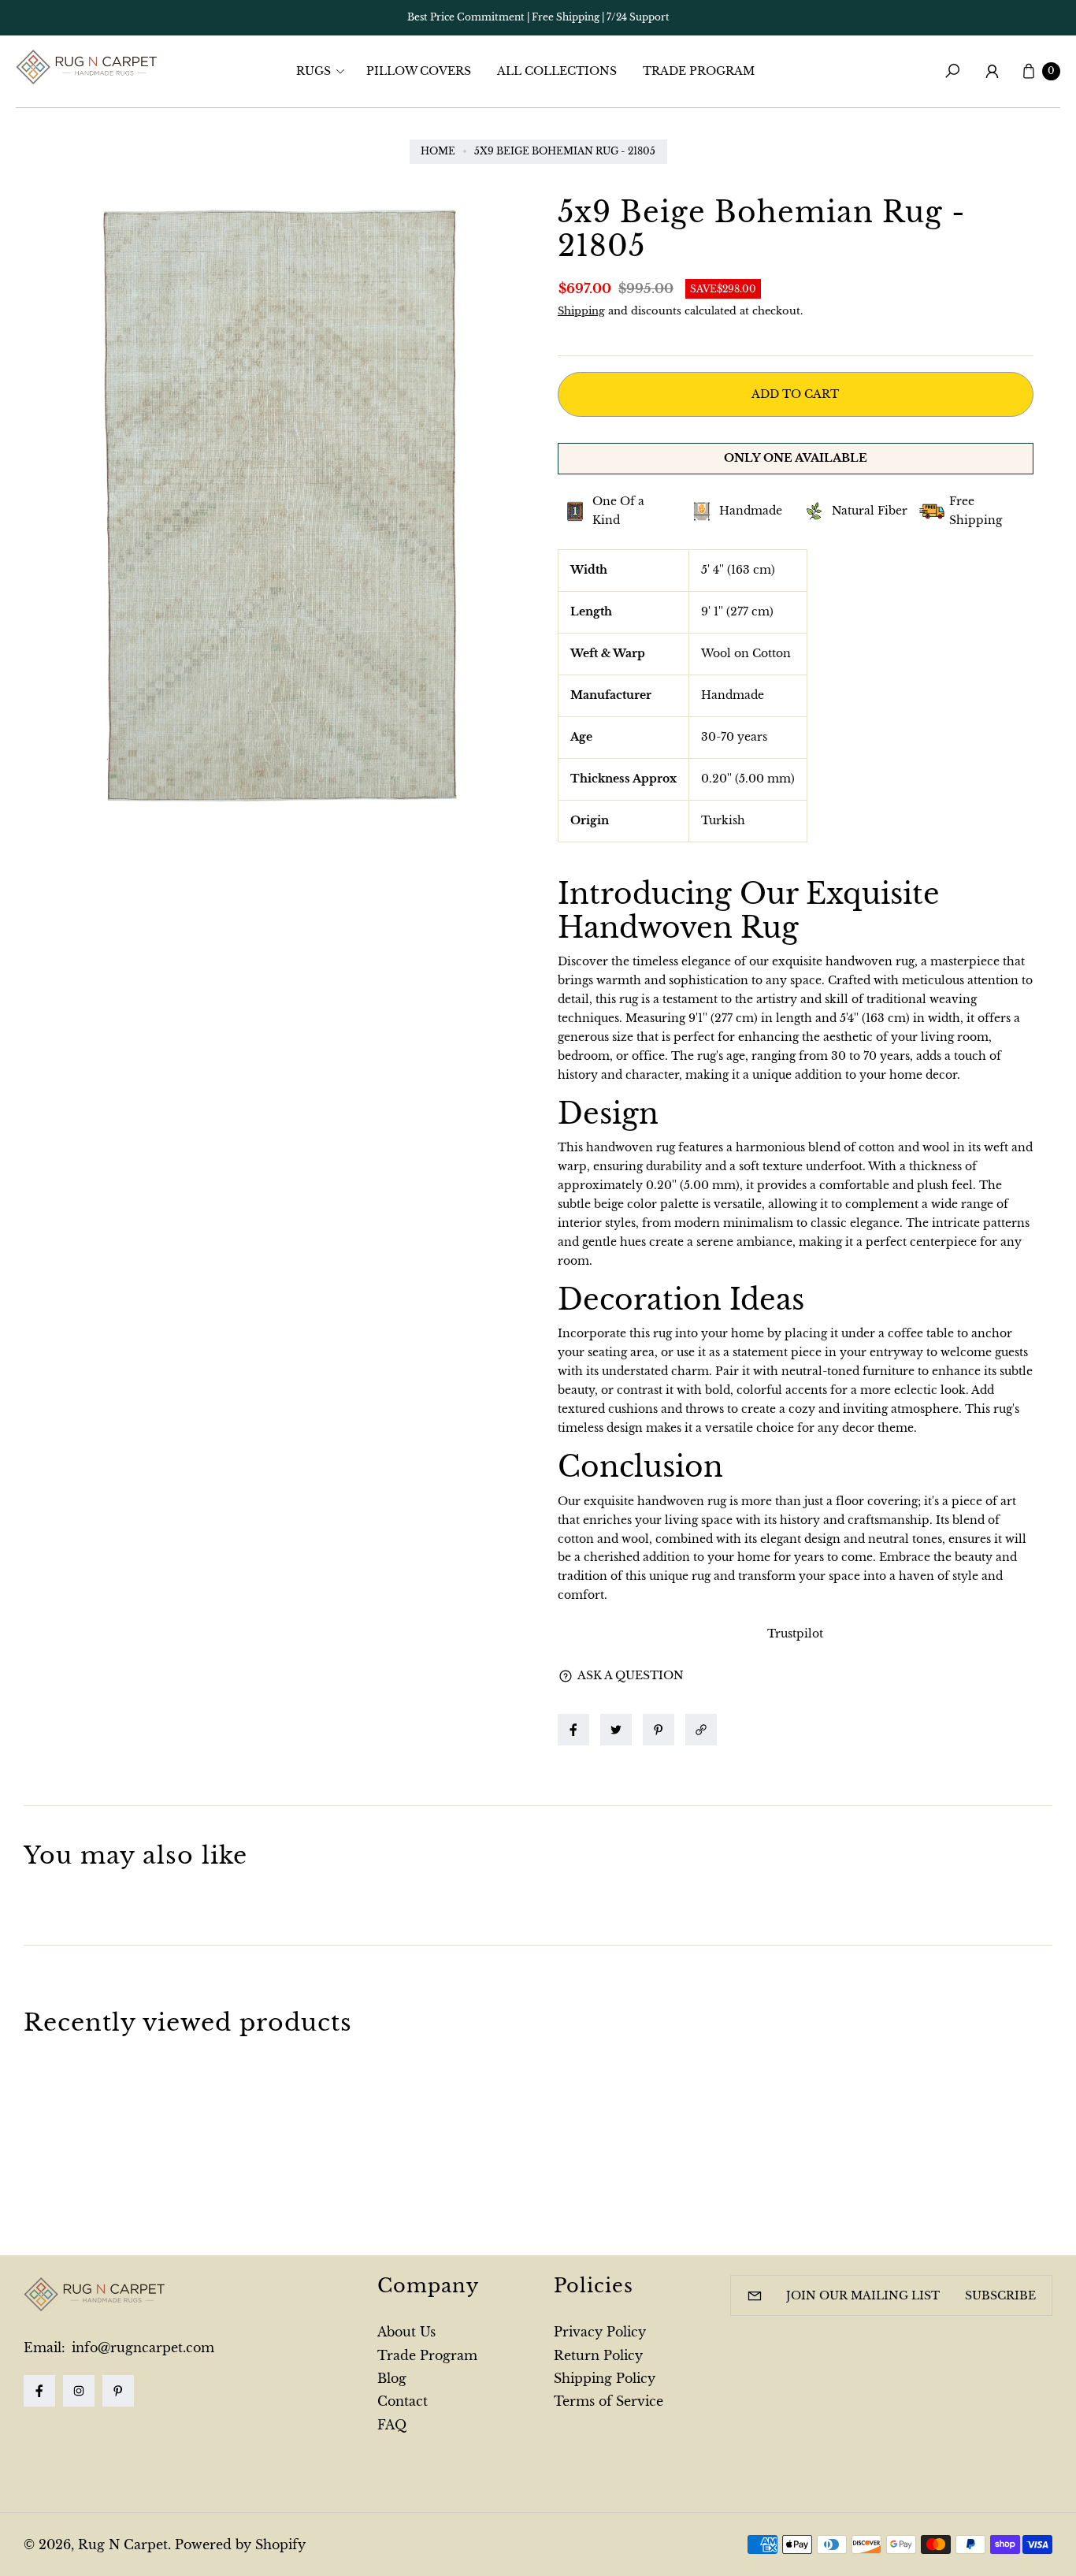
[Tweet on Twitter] (616, 1730)
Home (438, 151)
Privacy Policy (600, 2332)
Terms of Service (608, 2401)
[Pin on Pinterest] (659, 1730)
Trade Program (427, 2355)
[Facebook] (39, 2391)
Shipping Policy (605, 2378)
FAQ (392, 2425)
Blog (392, 2378)
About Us (406, 2332)
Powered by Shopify (240, 2544)
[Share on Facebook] (573, 1730)
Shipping (581, 311)
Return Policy (598, 2355)
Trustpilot (795, 1634)
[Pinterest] (118, 2391)
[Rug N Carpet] (87, 67)
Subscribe (1000, 2295)
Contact (403, 2401)
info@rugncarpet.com (141, 2347)
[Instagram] (79, 2391)
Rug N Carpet (123, 2544)
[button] (325, 71)
